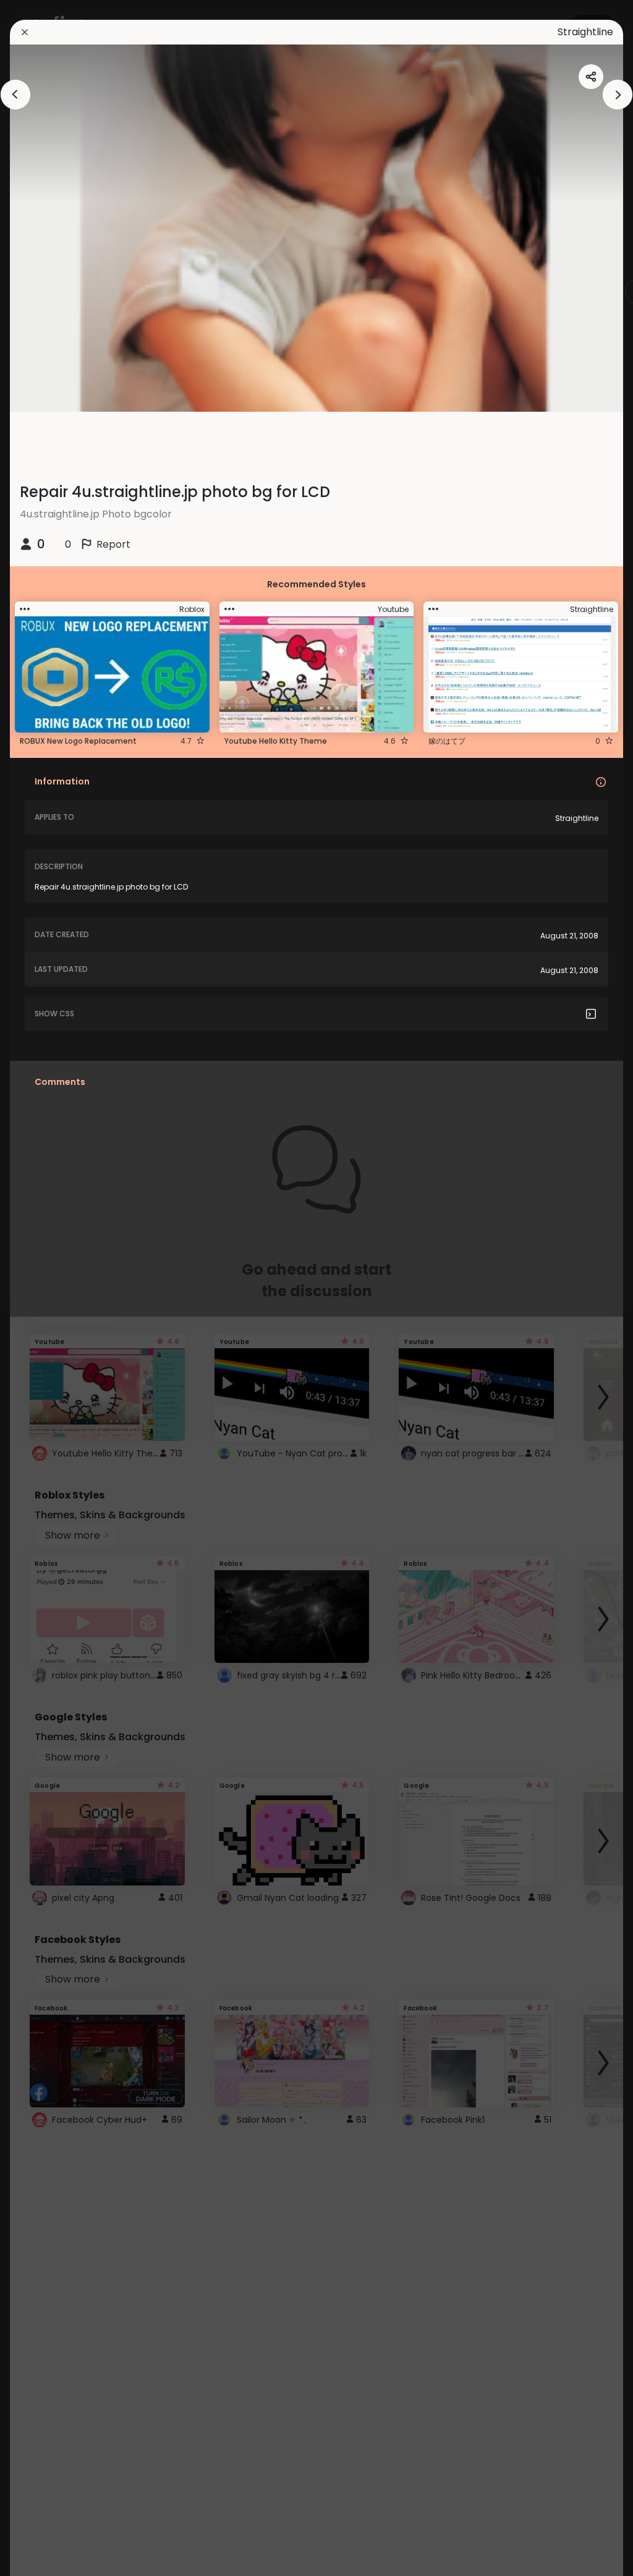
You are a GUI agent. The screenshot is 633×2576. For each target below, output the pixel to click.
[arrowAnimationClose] (15, 95)
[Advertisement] (49, 1288)
